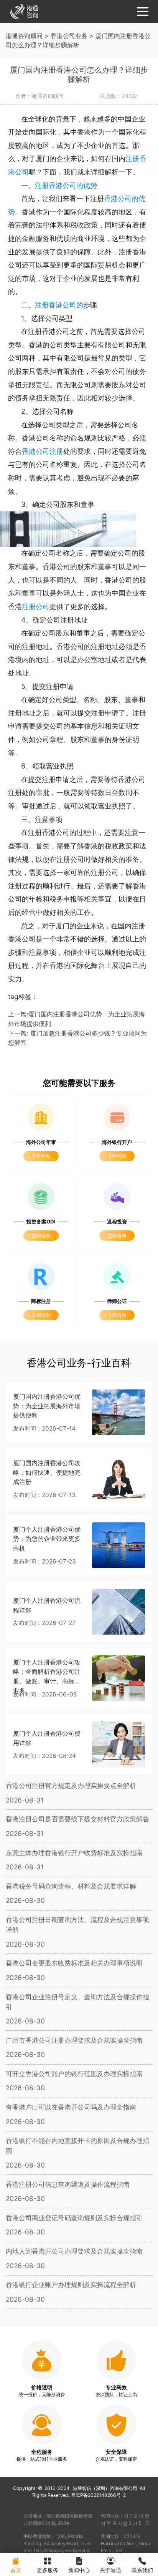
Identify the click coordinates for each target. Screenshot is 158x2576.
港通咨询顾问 (24, 36)
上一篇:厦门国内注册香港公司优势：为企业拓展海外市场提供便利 (77, 1019)
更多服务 (48, 2570)
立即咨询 (41, 1156)
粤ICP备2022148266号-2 (98, 2495)
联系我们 (142, 2570)
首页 (16, 2570)
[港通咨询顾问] (24, 11)
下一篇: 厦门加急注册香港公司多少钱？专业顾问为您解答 (77, 1038)
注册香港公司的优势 (66, 185)
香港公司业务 (69, 36)
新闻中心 (79, 2570)
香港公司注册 (43, 451)
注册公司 (36, 607)
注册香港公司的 (59, 305)
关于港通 (110, 2570)
